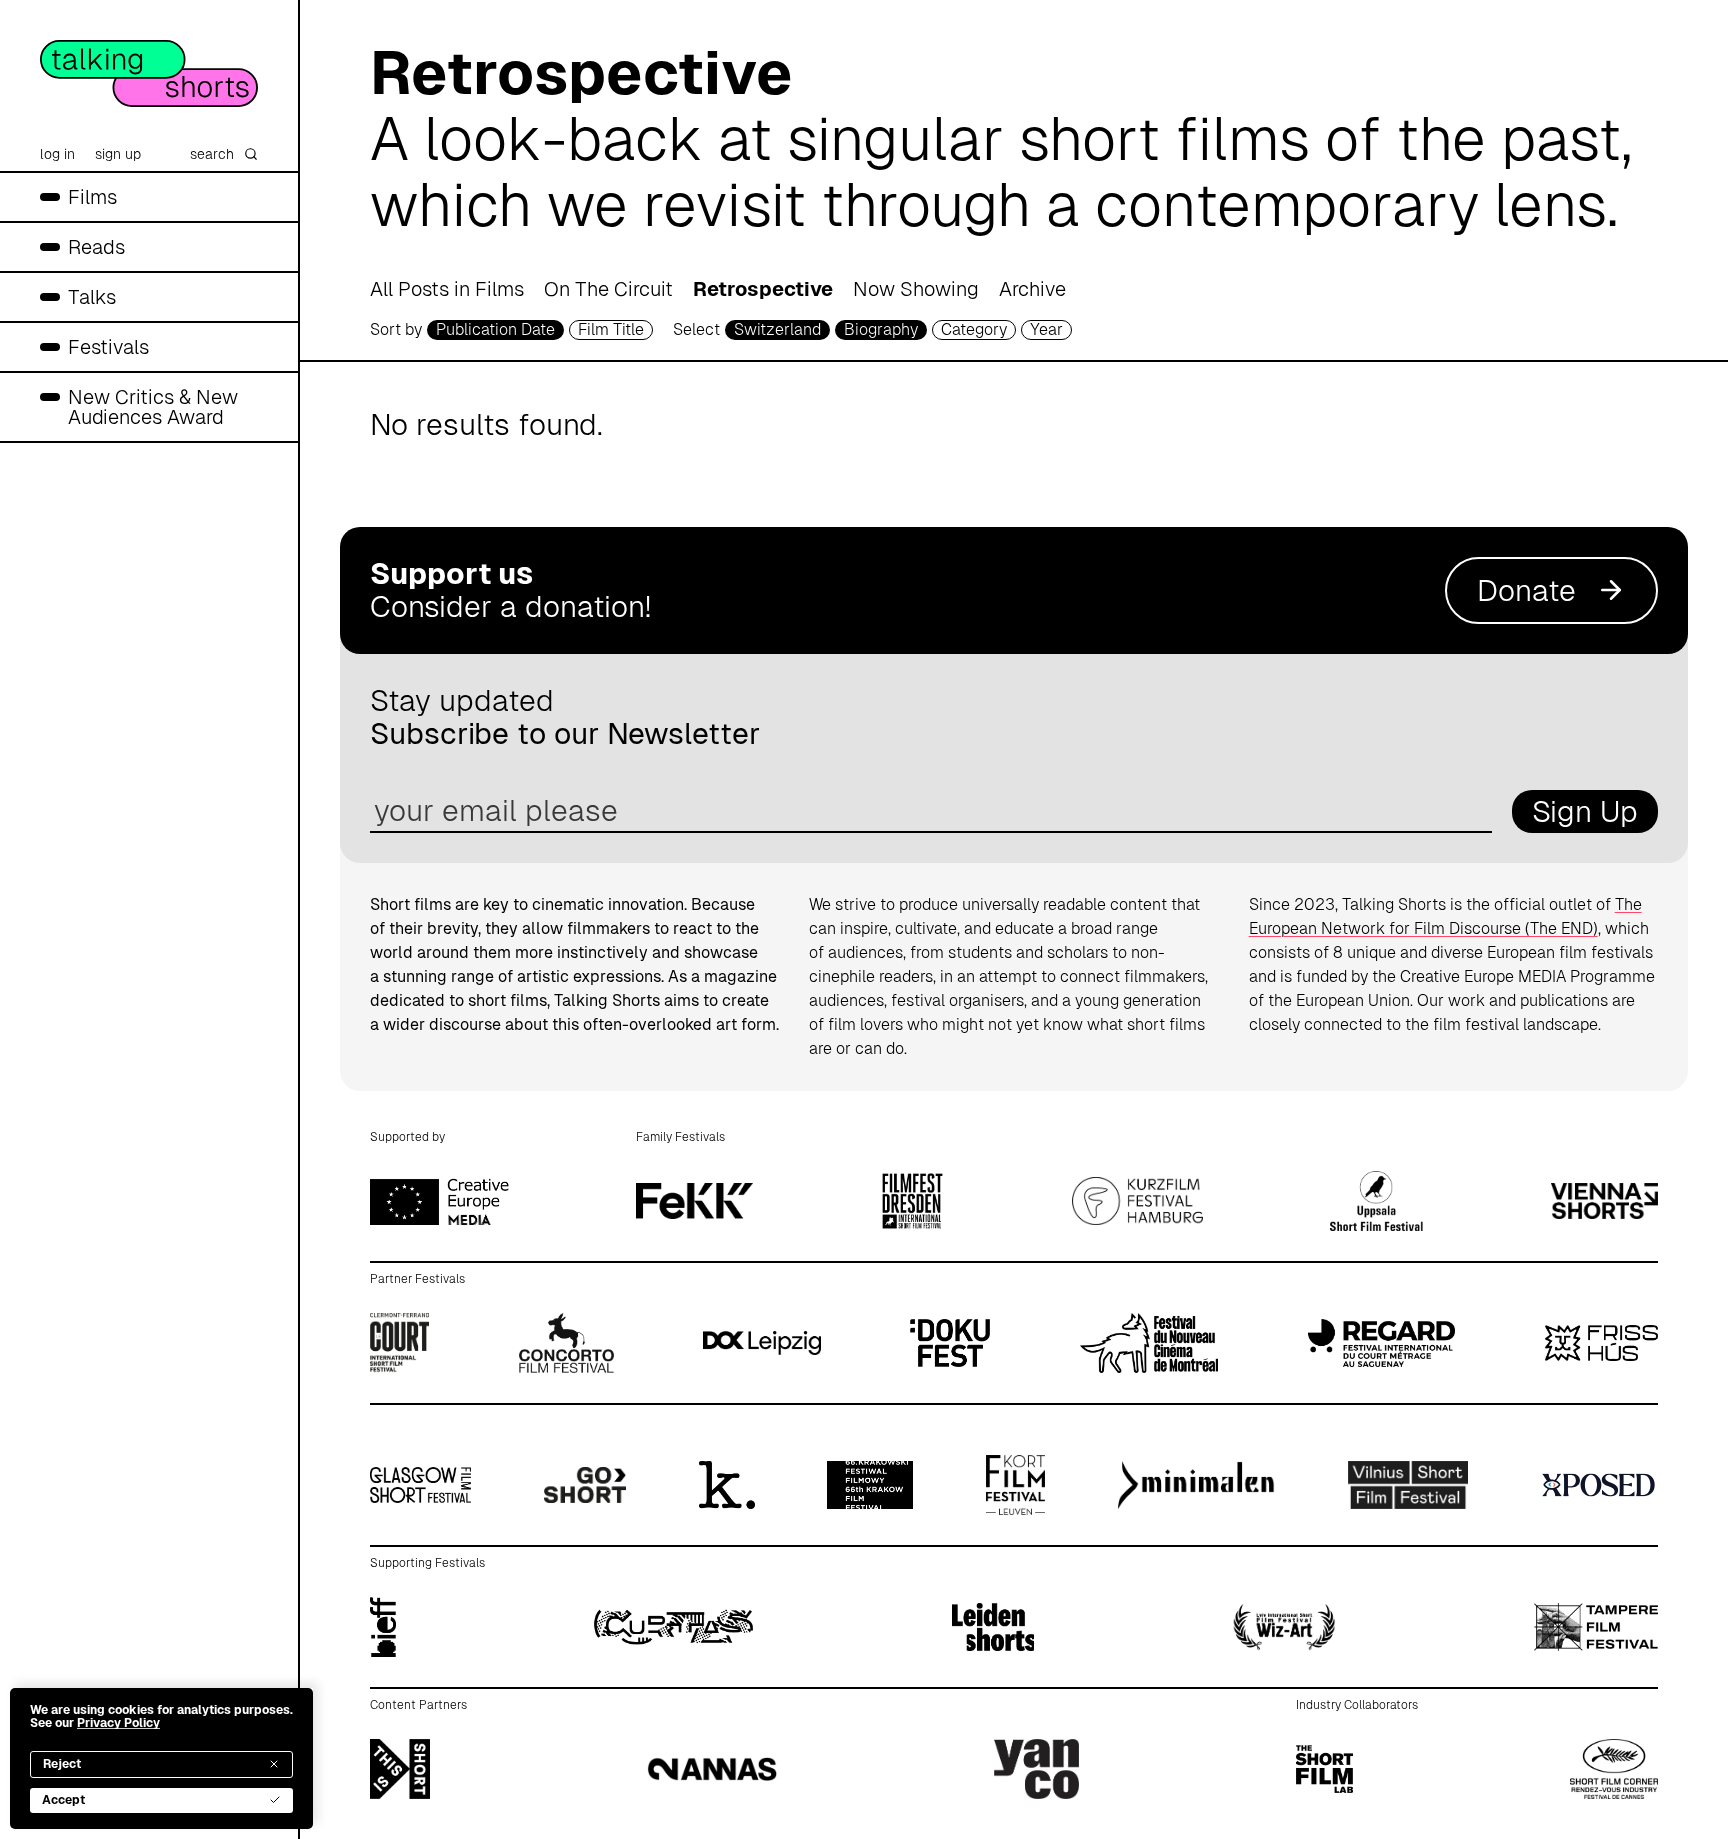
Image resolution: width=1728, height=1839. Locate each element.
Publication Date (495, 329)
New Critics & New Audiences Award (153, 407)
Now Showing (916, 289)
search (212, 154)
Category (974, 329)
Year (1046, 329)
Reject (62, 1764)
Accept (63, 1800)
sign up (118, 154)
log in (57, 154)
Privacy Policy (118, 1723)
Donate (1526, 590)
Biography (881, 329)
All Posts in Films (447, 289)
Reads (96, 247)
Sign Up (1585, 811)
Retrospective (763, 289)
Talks (92, 297)
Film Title (611, 329)
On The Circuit (608, 289)
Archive (1032, 289)
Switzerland (777, 329)
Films (92, 197)
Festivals (108, 347)
